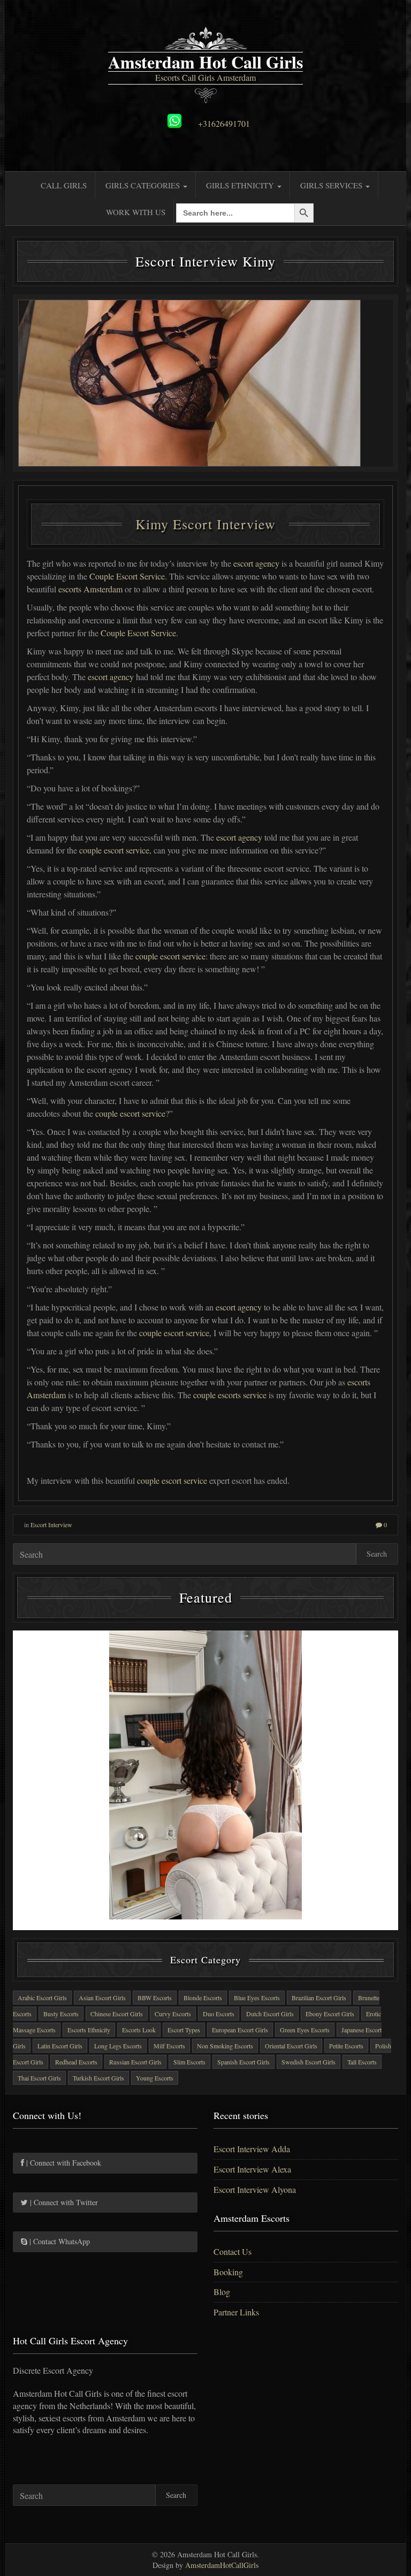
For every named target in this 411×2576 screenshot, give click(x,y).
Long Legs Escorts (118, 2046)
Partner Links (236, 2312)
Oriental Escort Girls (291, 2046)
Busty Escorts (61, 2014)
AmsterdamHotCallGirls (222, 2565)
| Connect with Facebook (63, 2163)
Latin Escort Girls (60, 2046)
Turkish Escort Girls (98, 2078)
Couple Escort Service (127, 576)
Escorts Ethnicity (89, 2030)
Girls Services (332, 185)
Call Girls (64, 185)
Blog (222, 2292)
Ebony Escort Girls (330, 2014)
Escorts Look (139, 2030)
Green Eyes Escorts (305, 2030)
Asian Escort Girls (102, 1998)
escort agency (256, 563)
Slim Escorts (189, 2062)
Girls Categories (144, 185)
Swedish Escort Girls (309, 2062)
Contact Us (233, 2251)
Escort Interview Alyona (255, 2189)
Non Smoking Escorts (225, 2046)
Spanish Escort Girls (243, 2062)
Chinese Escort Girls (117, 2014)
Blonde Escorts (203, 1998)
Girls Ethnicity (241, 185)
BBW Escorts (155, 1998)
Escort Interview (51, 1525)
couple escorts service (230, 1395)
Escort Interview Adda (252, 2149)
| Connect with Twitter (63, 2202)
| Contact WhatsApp (59, 2241)
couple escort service (114, 850)
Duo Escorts (219, 2014)
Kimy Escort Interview (205, 524)
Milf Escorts (169, 2046)
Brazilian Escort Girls (319, 1998)
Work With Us (136, 212)
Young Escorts (155, 2078)
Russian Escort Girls (135, 2062)
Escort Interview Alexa (252, 2169)
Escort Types (184, 2030)
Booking (228, 2272)
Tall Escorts (362, 2062)
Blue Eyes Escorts (257, 1998)
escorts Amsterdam (90, 589)
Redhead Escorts (76, 2062)
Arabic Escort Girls (42, 1998)
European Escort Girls (240, 2030)
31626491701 (226, 123)
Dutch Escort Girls (270, 2014)
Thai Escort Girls (39, 2078)
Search (377, 1554)
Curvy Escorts (173, 2014)
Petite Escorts (346, 2046)
